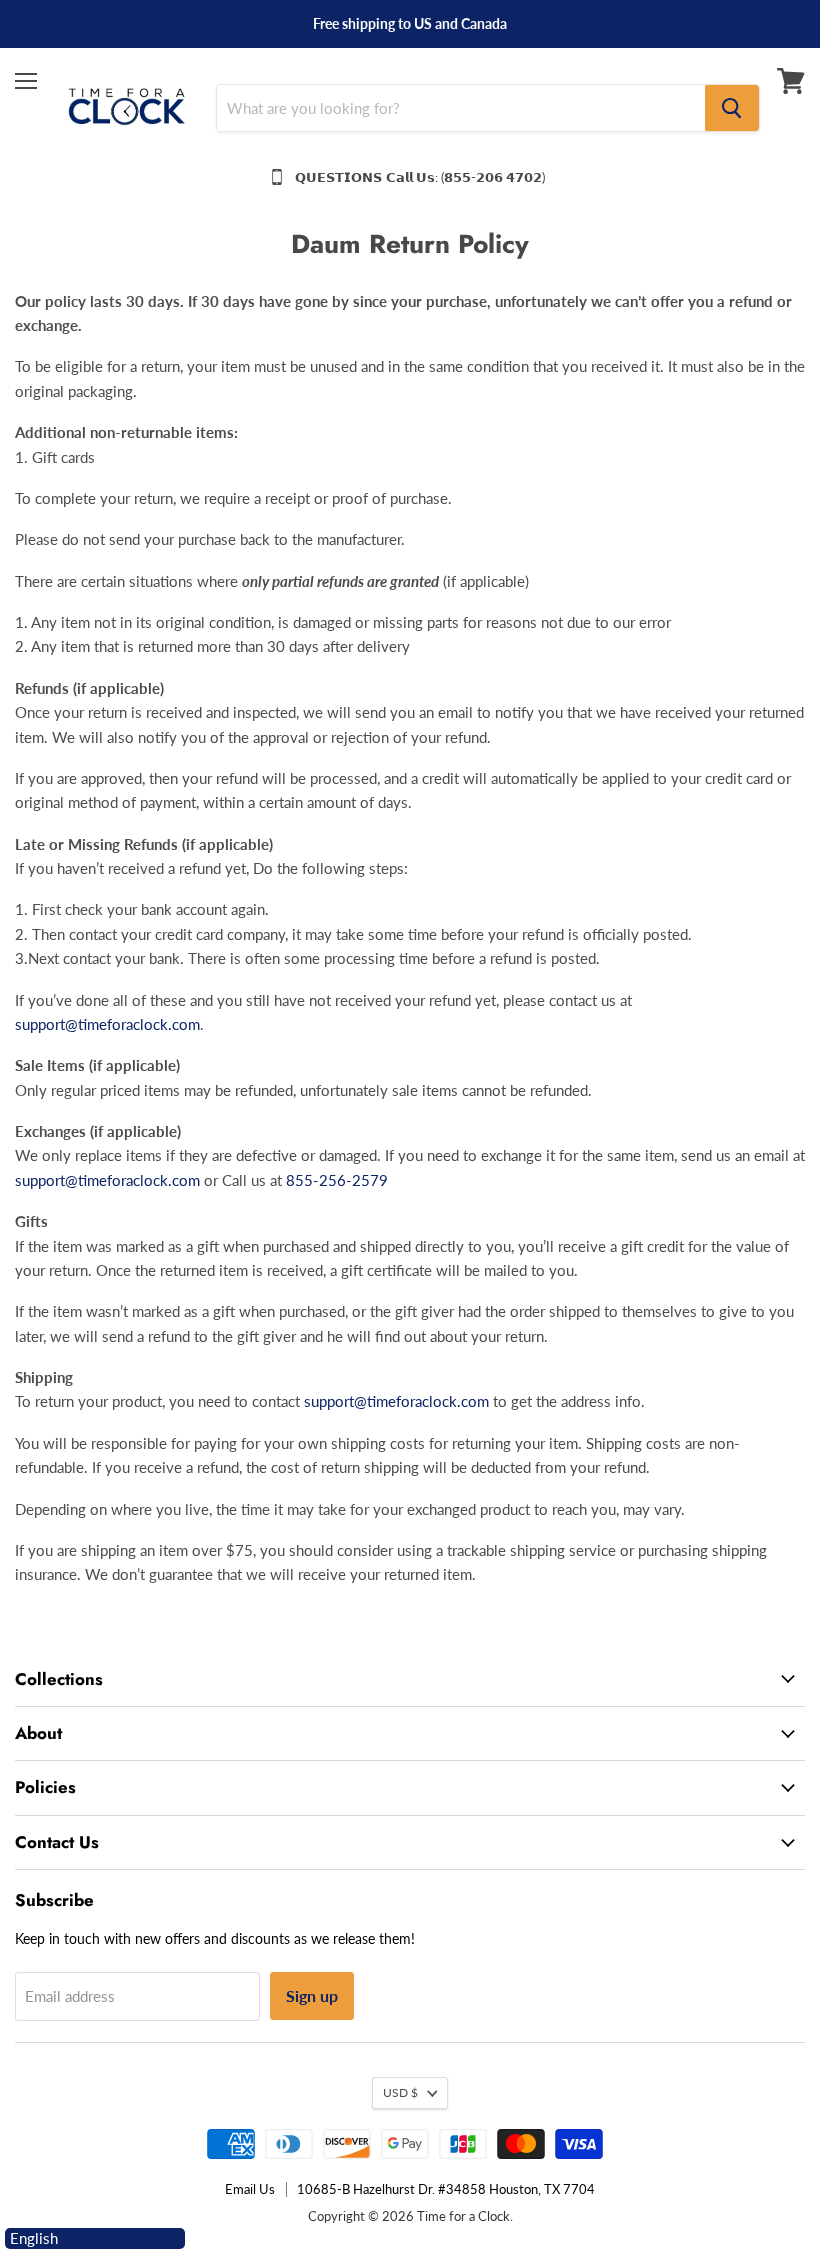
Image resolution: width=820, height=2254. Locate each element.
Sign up (312, 1995)
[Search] (732, 108)
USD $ (400, 2092)
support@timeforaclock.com (107, 1024)
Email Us (250, 2189)
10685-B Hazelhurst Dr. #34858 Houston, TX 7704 (446, 2189)
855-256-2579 (337, 1180)
